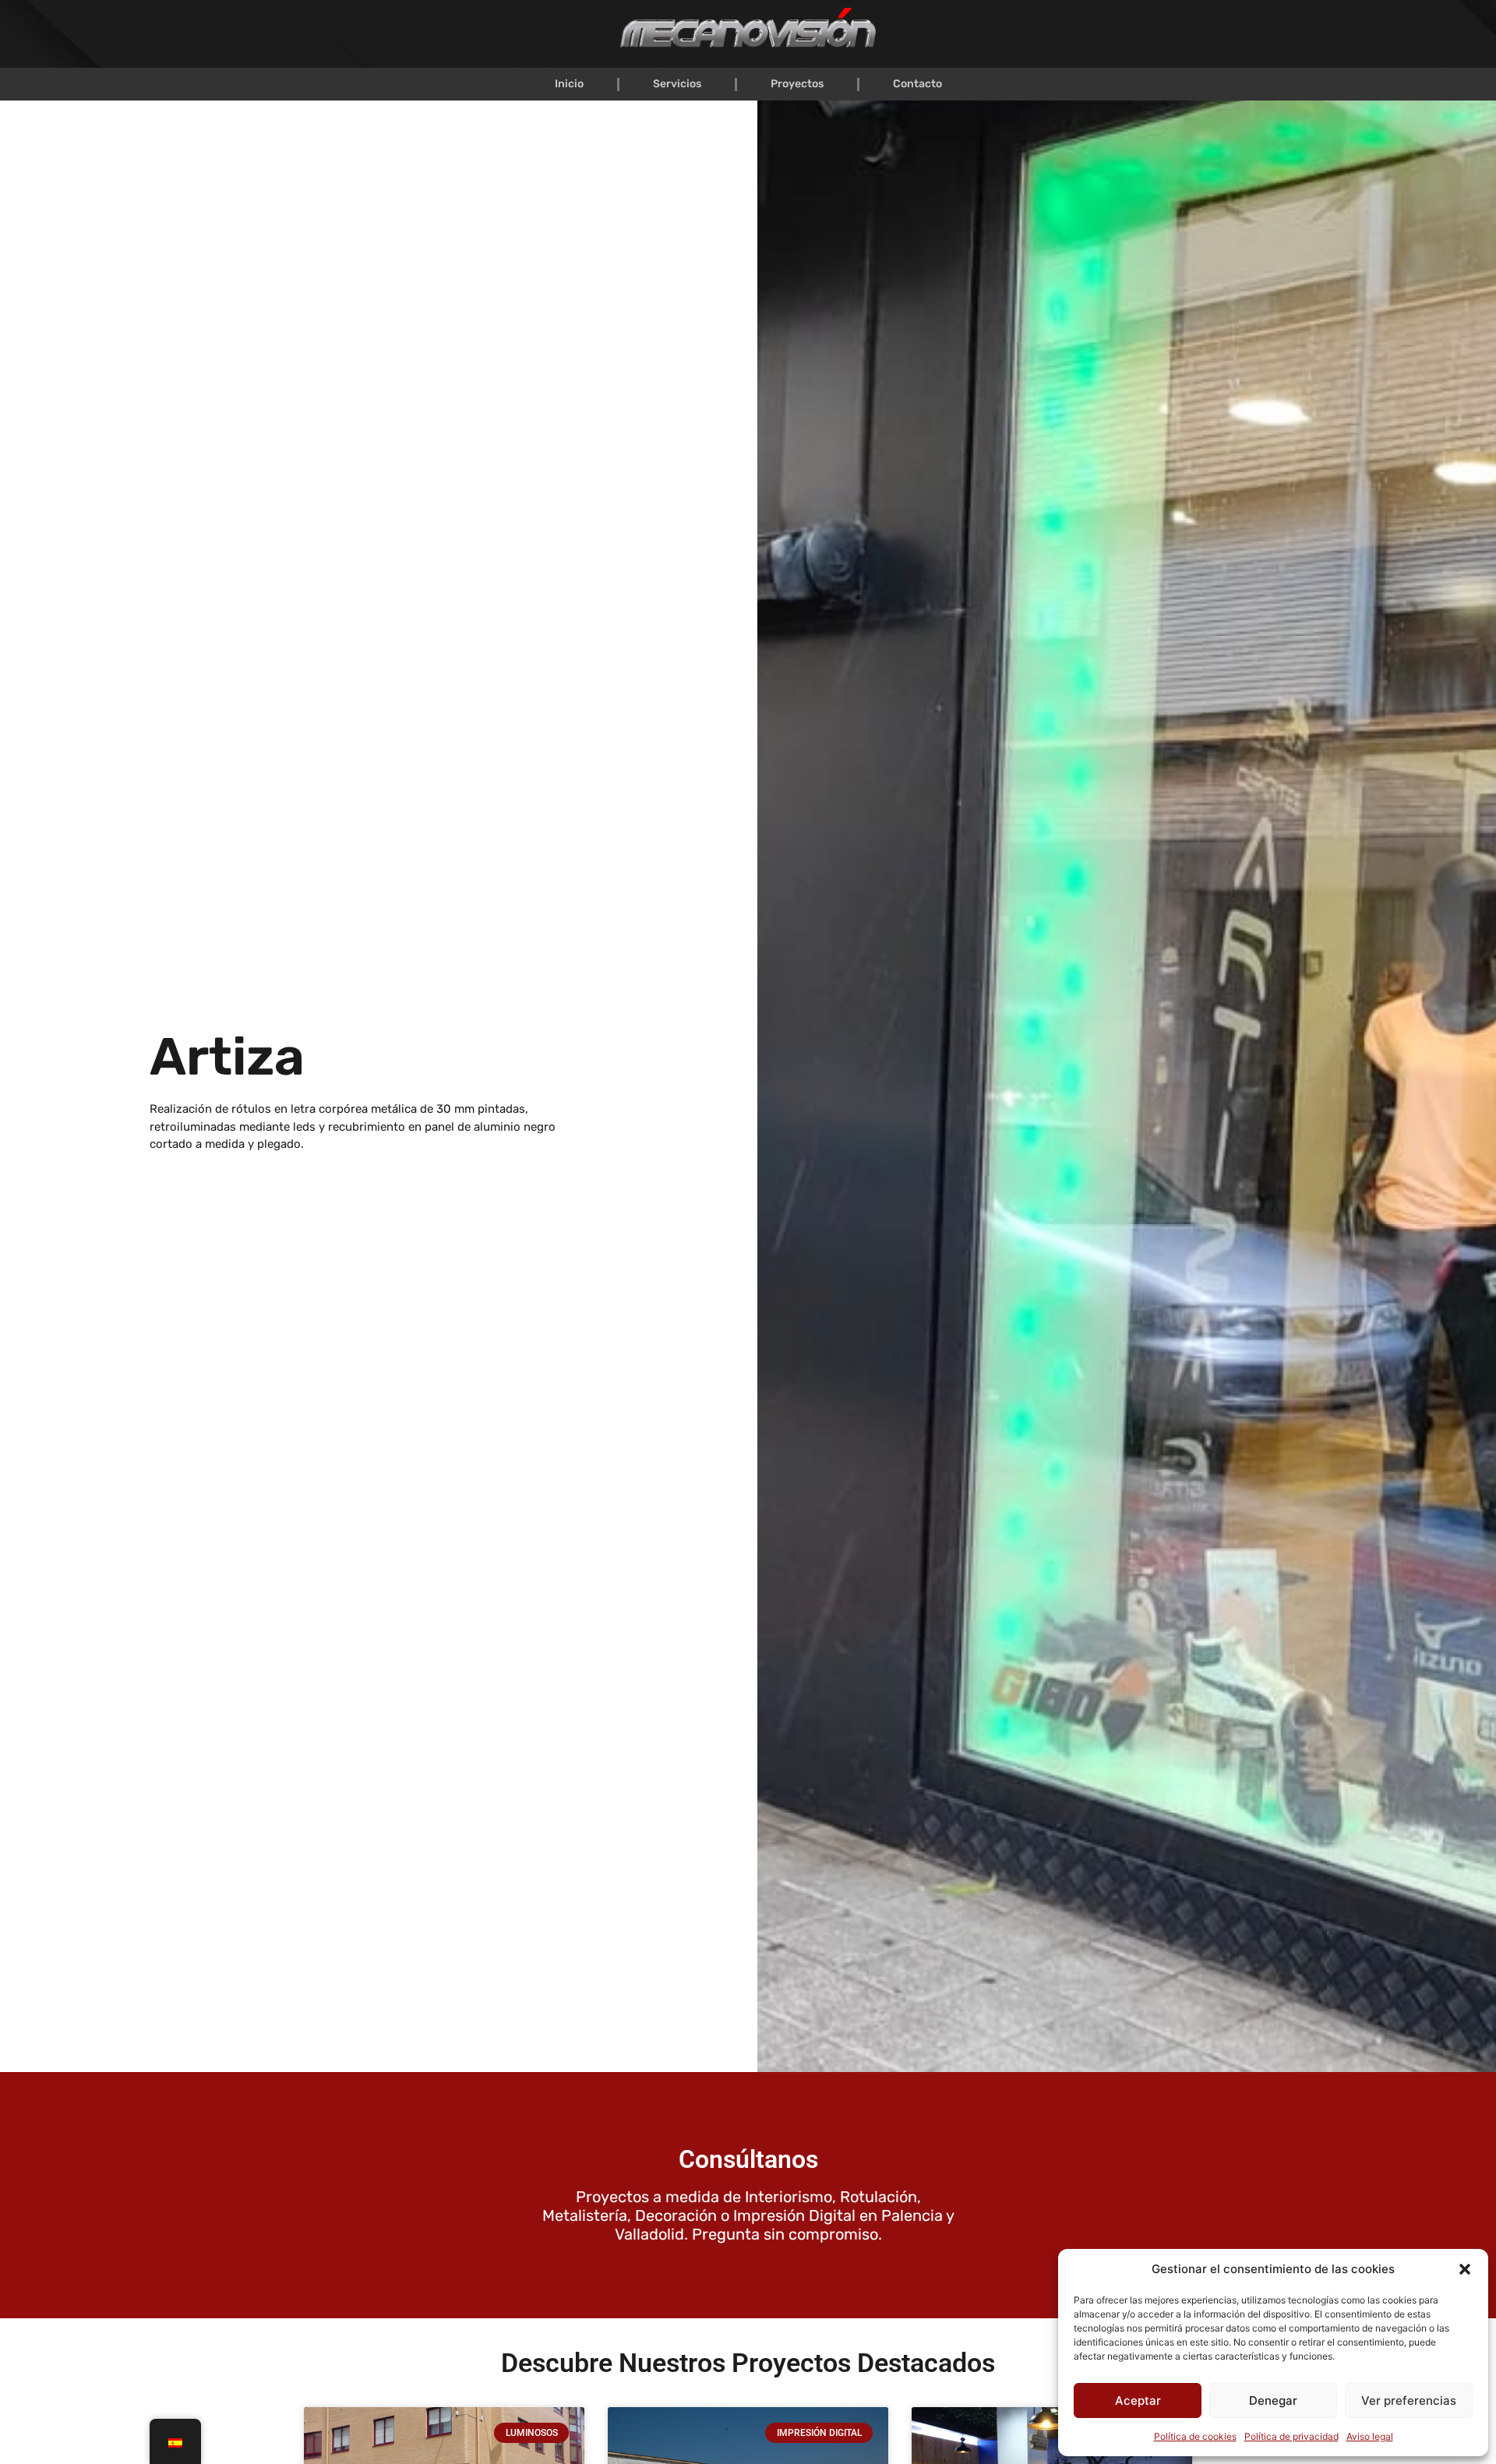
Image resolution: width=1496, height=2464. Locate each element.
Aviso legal (1370, 2436)
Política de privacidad (1291, 2436)
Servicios (677, 84)
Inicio (569, 84)
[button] (1465, 2269)
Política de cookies (1195, 2436)
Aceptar (1138, 2400)
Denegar (1273, 2400)
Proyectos (797, 84)
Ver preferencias (1409, 2400)
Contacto (917, 84)
